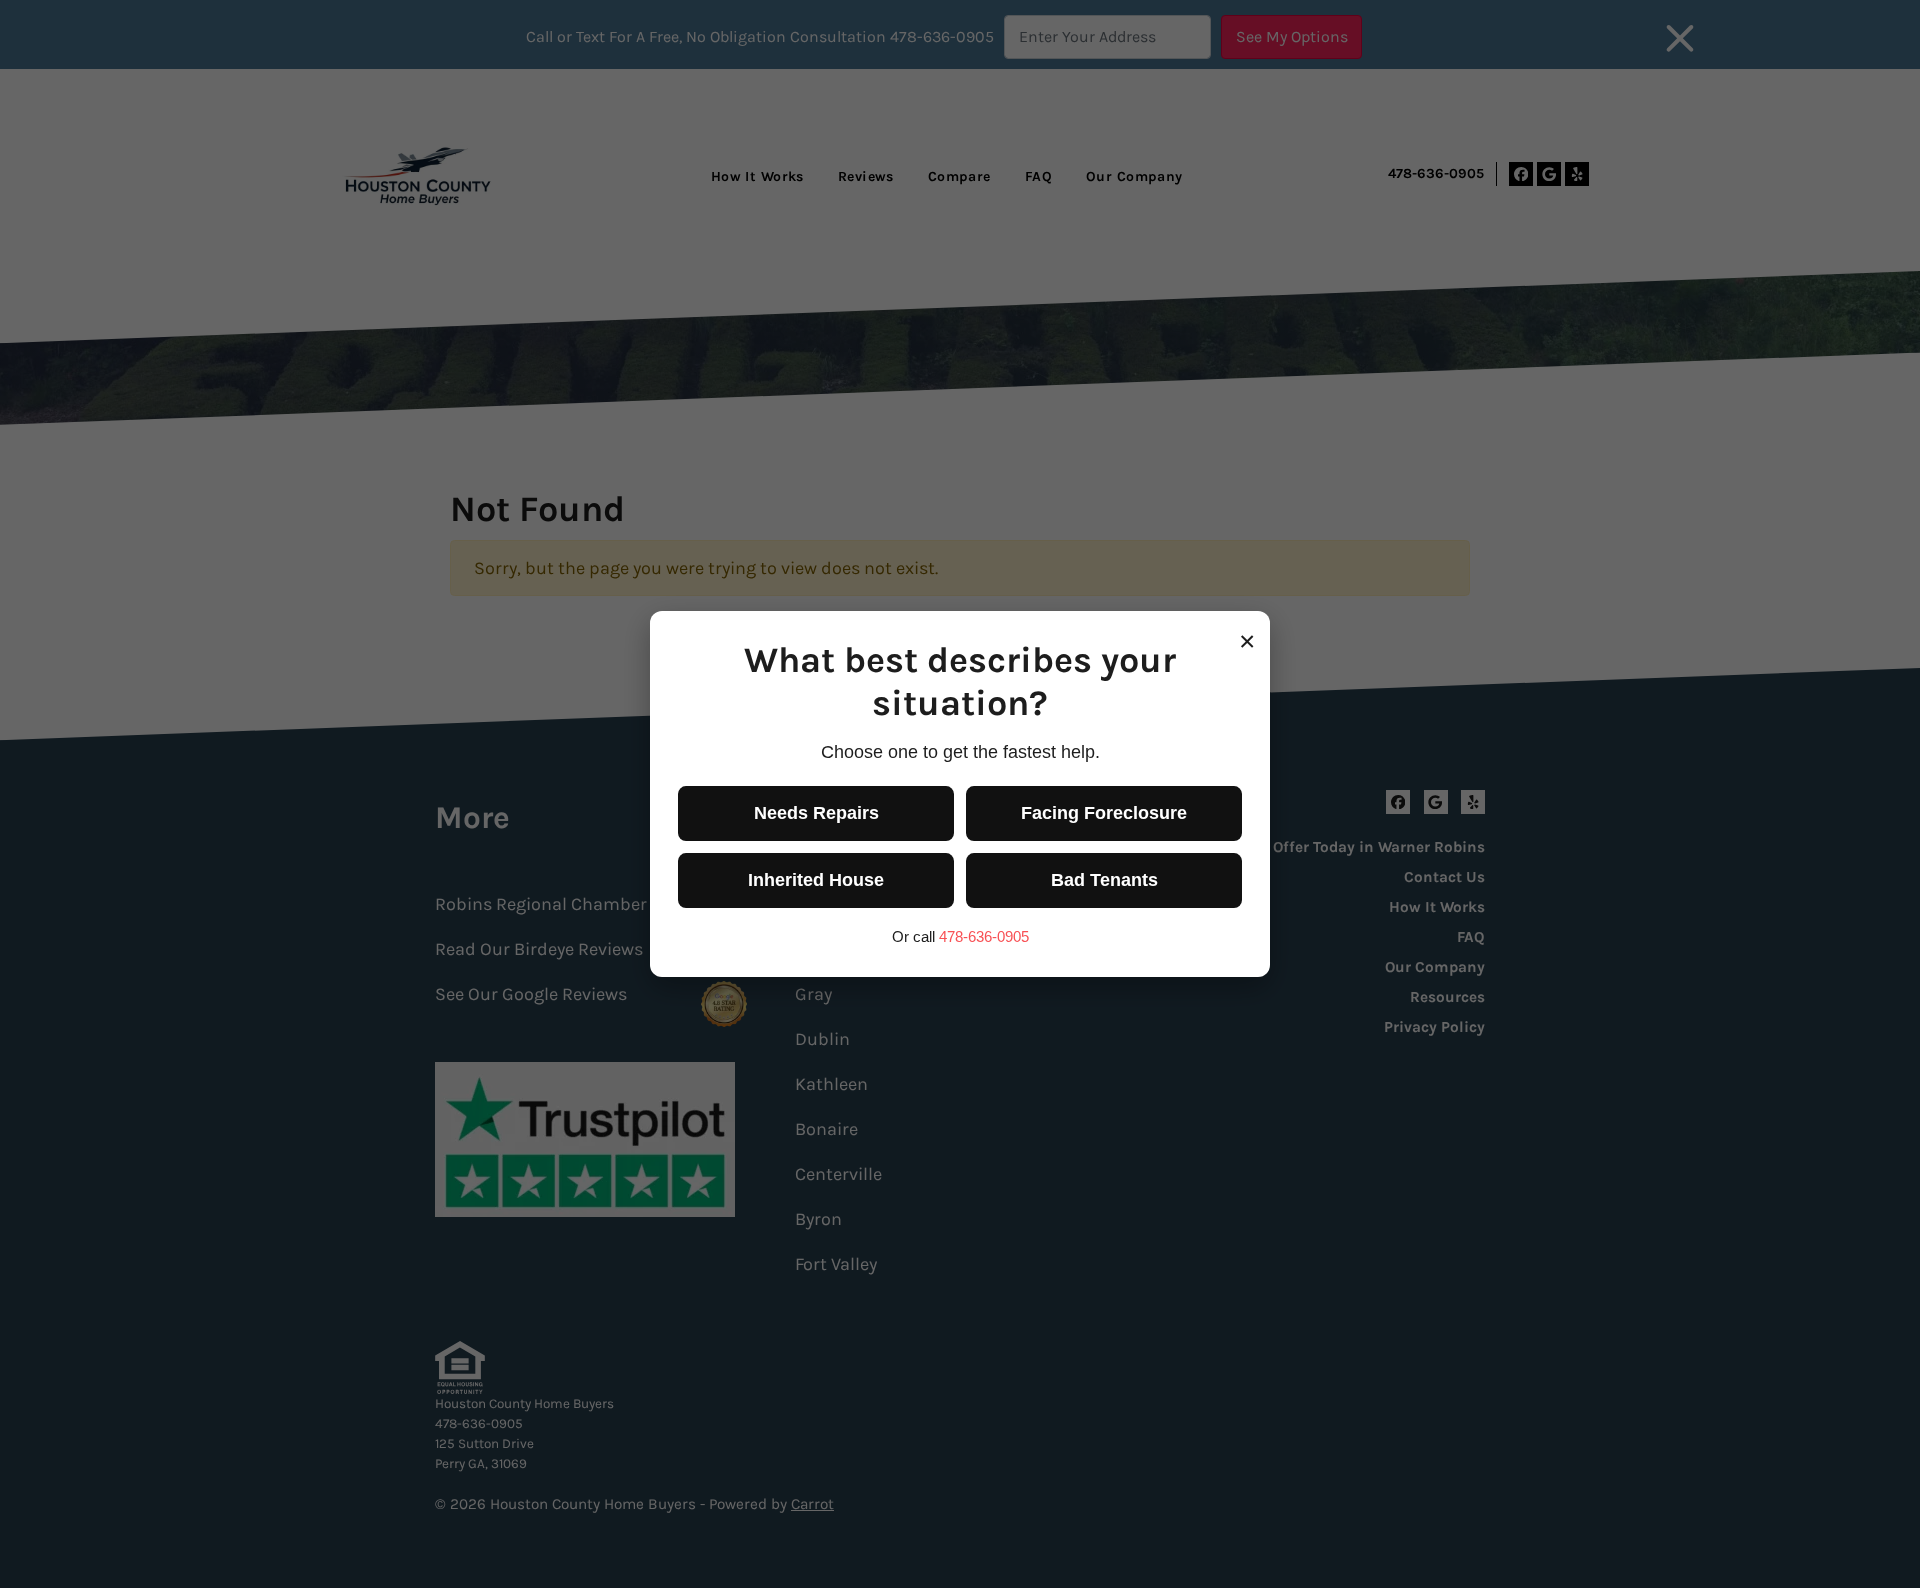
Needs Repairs (816, 813)
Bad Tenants (1104, 880)
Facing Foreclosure (1104, 813)
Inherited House (816, 880)
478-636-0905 (984, 936)
